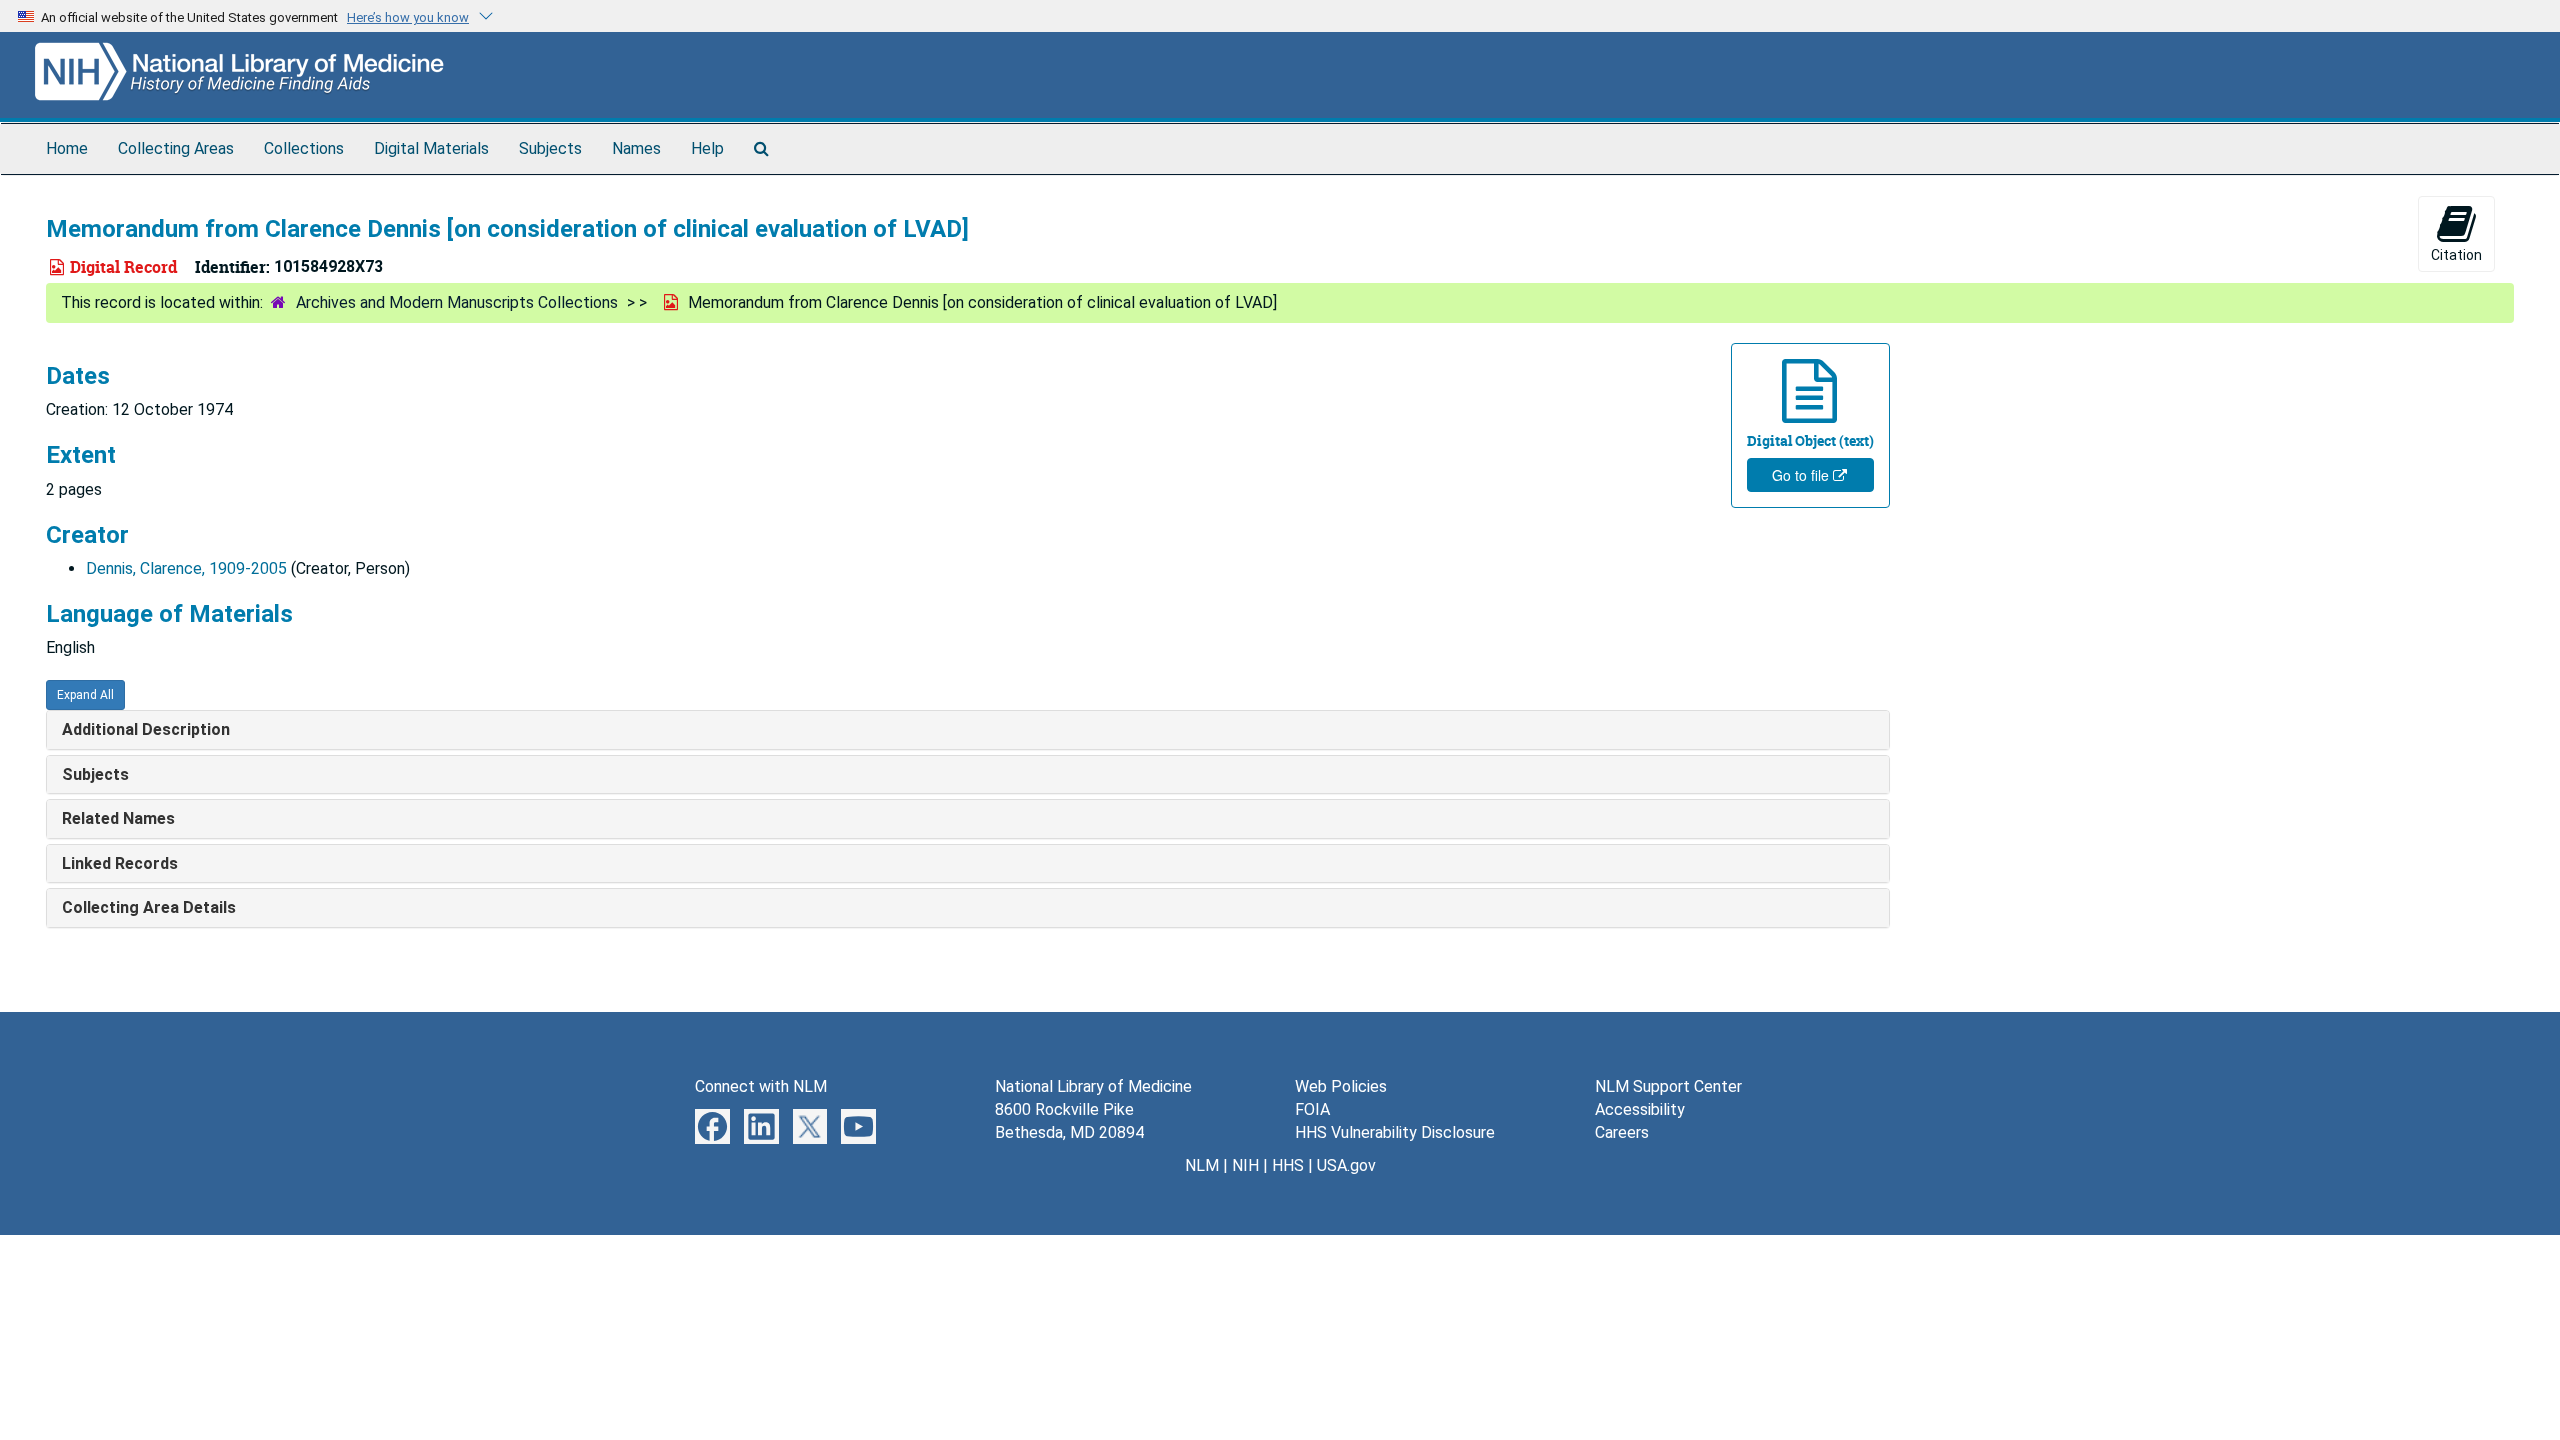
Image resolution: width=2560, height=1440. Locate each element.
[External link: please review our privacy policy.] (712, 1125)
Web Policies (1341, 1086)
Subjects (550, 148)
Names (636, 148)
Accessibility (1640, 1109)
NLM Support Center (1668, 1086)
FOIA (1312, 1109)
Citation (2456, 255)
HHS (1288, 1165)
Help (707, 148)
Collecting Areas (176, 148)
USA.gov (1346, 1165)
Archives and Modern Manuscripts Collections (457, 302)
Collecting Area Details (149, 907)
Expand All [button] (85, 695)
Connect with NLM (761, 1086)
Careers (1622, 1132)
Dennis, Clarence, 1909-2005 (186, 568)
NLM (1202, 1165)
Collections (304, 148)
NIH (1245, 1165)
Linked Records (120, 863)
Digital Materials (431, 148)
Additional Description (146, 729)
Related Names (118, 818)
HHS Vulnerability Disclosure (1395, 1132)
